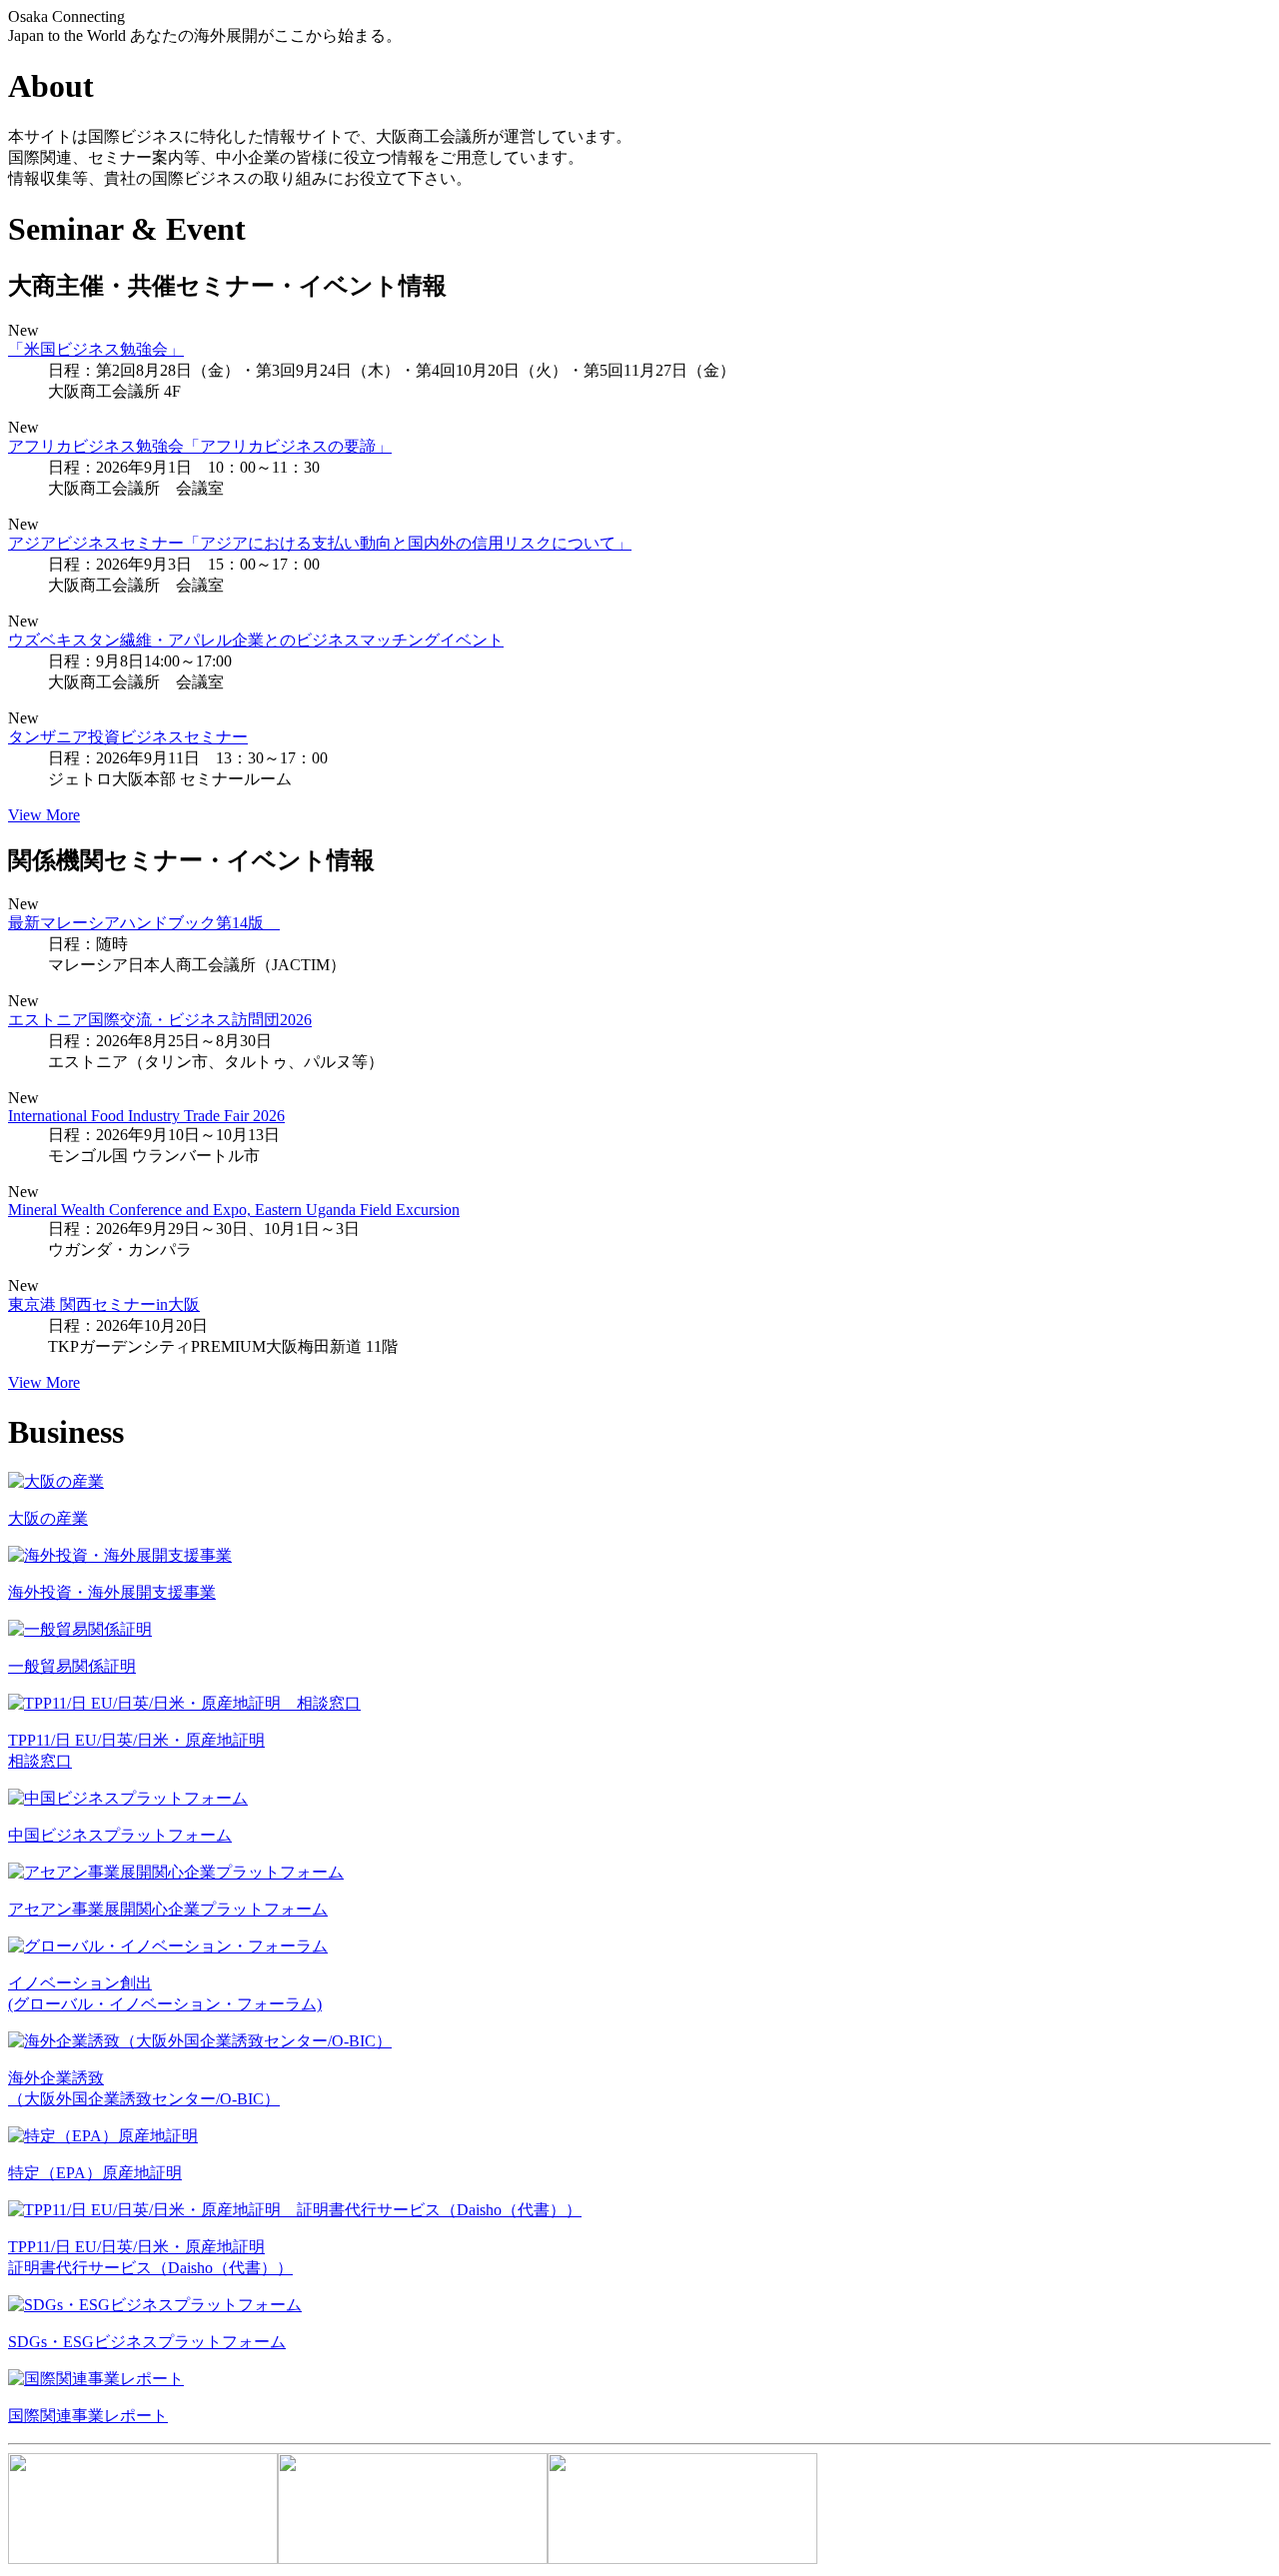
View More (44, 815)
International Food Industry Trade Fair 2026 (146, 1116)
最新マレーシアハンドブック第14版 (144, 923)
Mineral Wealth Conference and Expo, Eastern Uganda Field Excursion (234, 1210)
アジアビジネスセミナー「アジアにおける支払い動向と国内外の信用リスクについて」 (320, 543)
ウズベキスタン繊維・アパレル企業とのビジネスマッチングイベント (256, 640)
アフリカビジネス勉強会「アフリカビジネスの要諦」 (200, 446)
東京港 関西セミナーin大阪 (104, 1304)
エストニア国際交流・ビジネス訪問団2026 (160, 1020)
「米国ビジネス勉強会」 (96, 349)
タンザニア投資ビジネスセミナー (128, 737)
